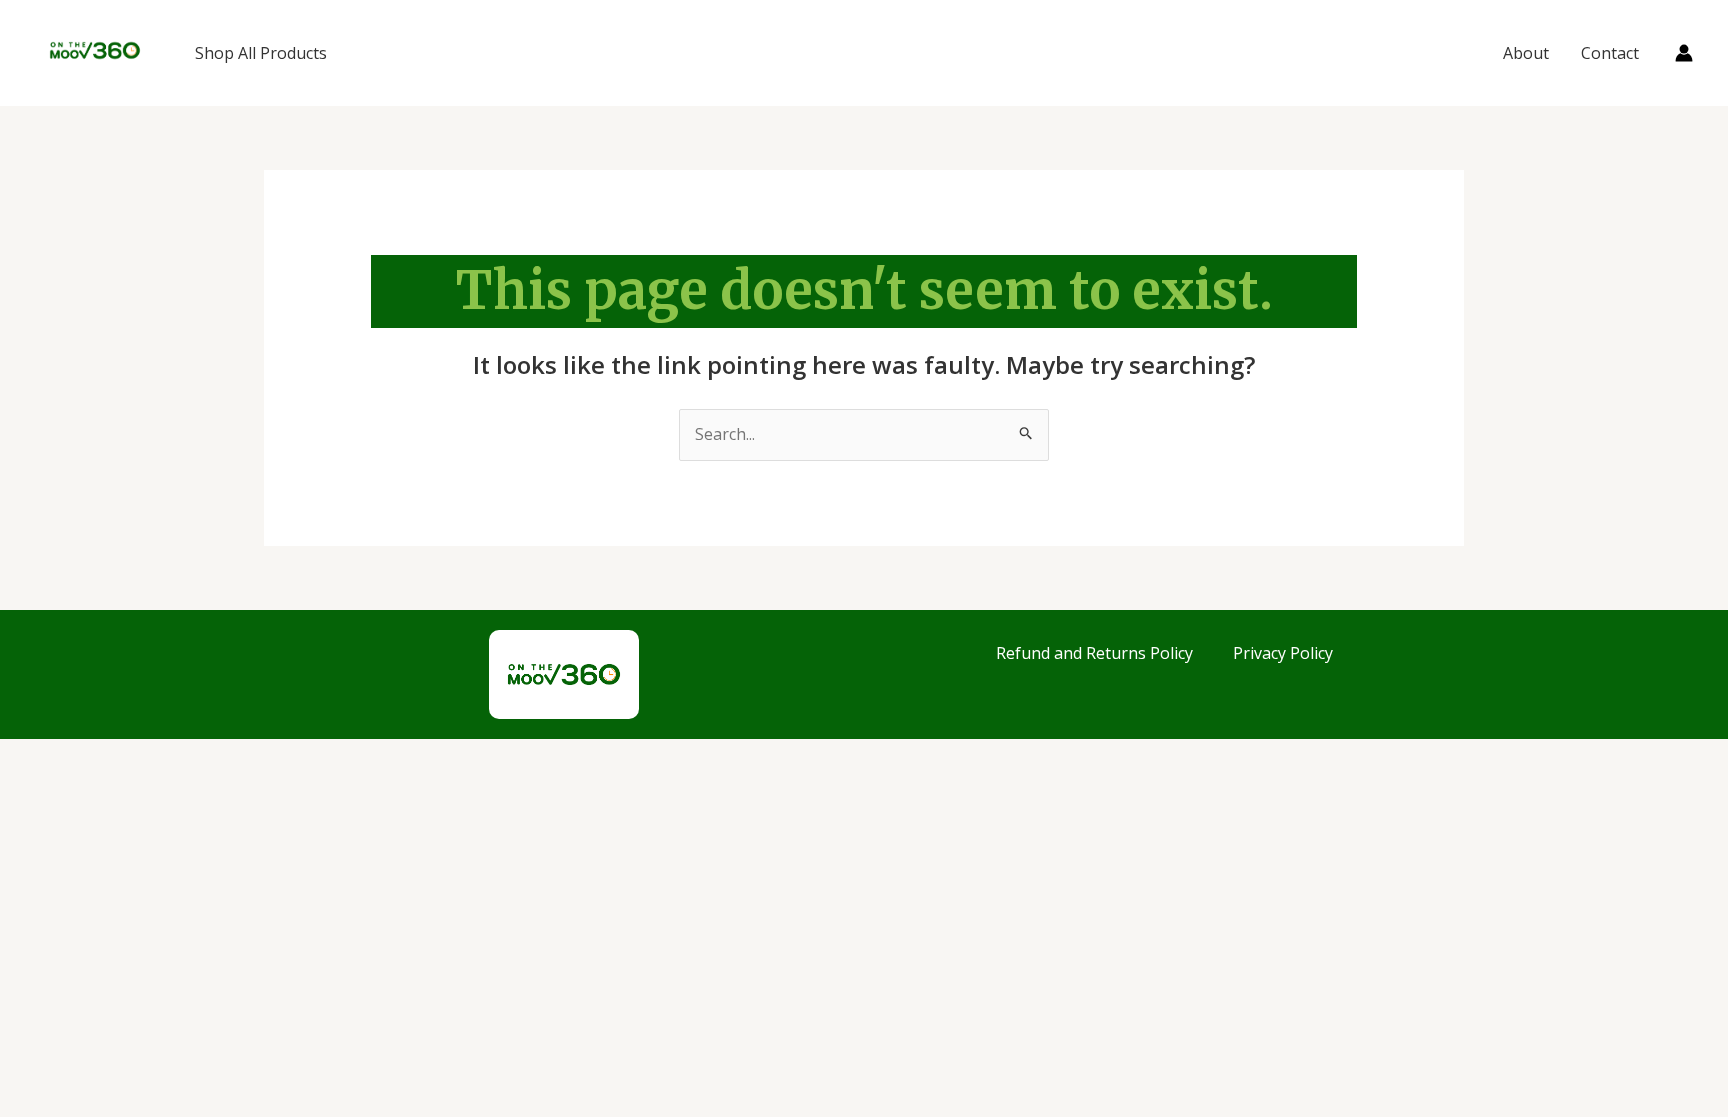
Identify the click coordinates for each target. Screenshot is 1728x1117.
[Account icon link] (1684, 53)
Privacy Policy (1283, 653)
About (1526, 53)
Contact (1610, 53)
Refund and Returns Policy (1094, 653)
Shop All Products (261, 53)
